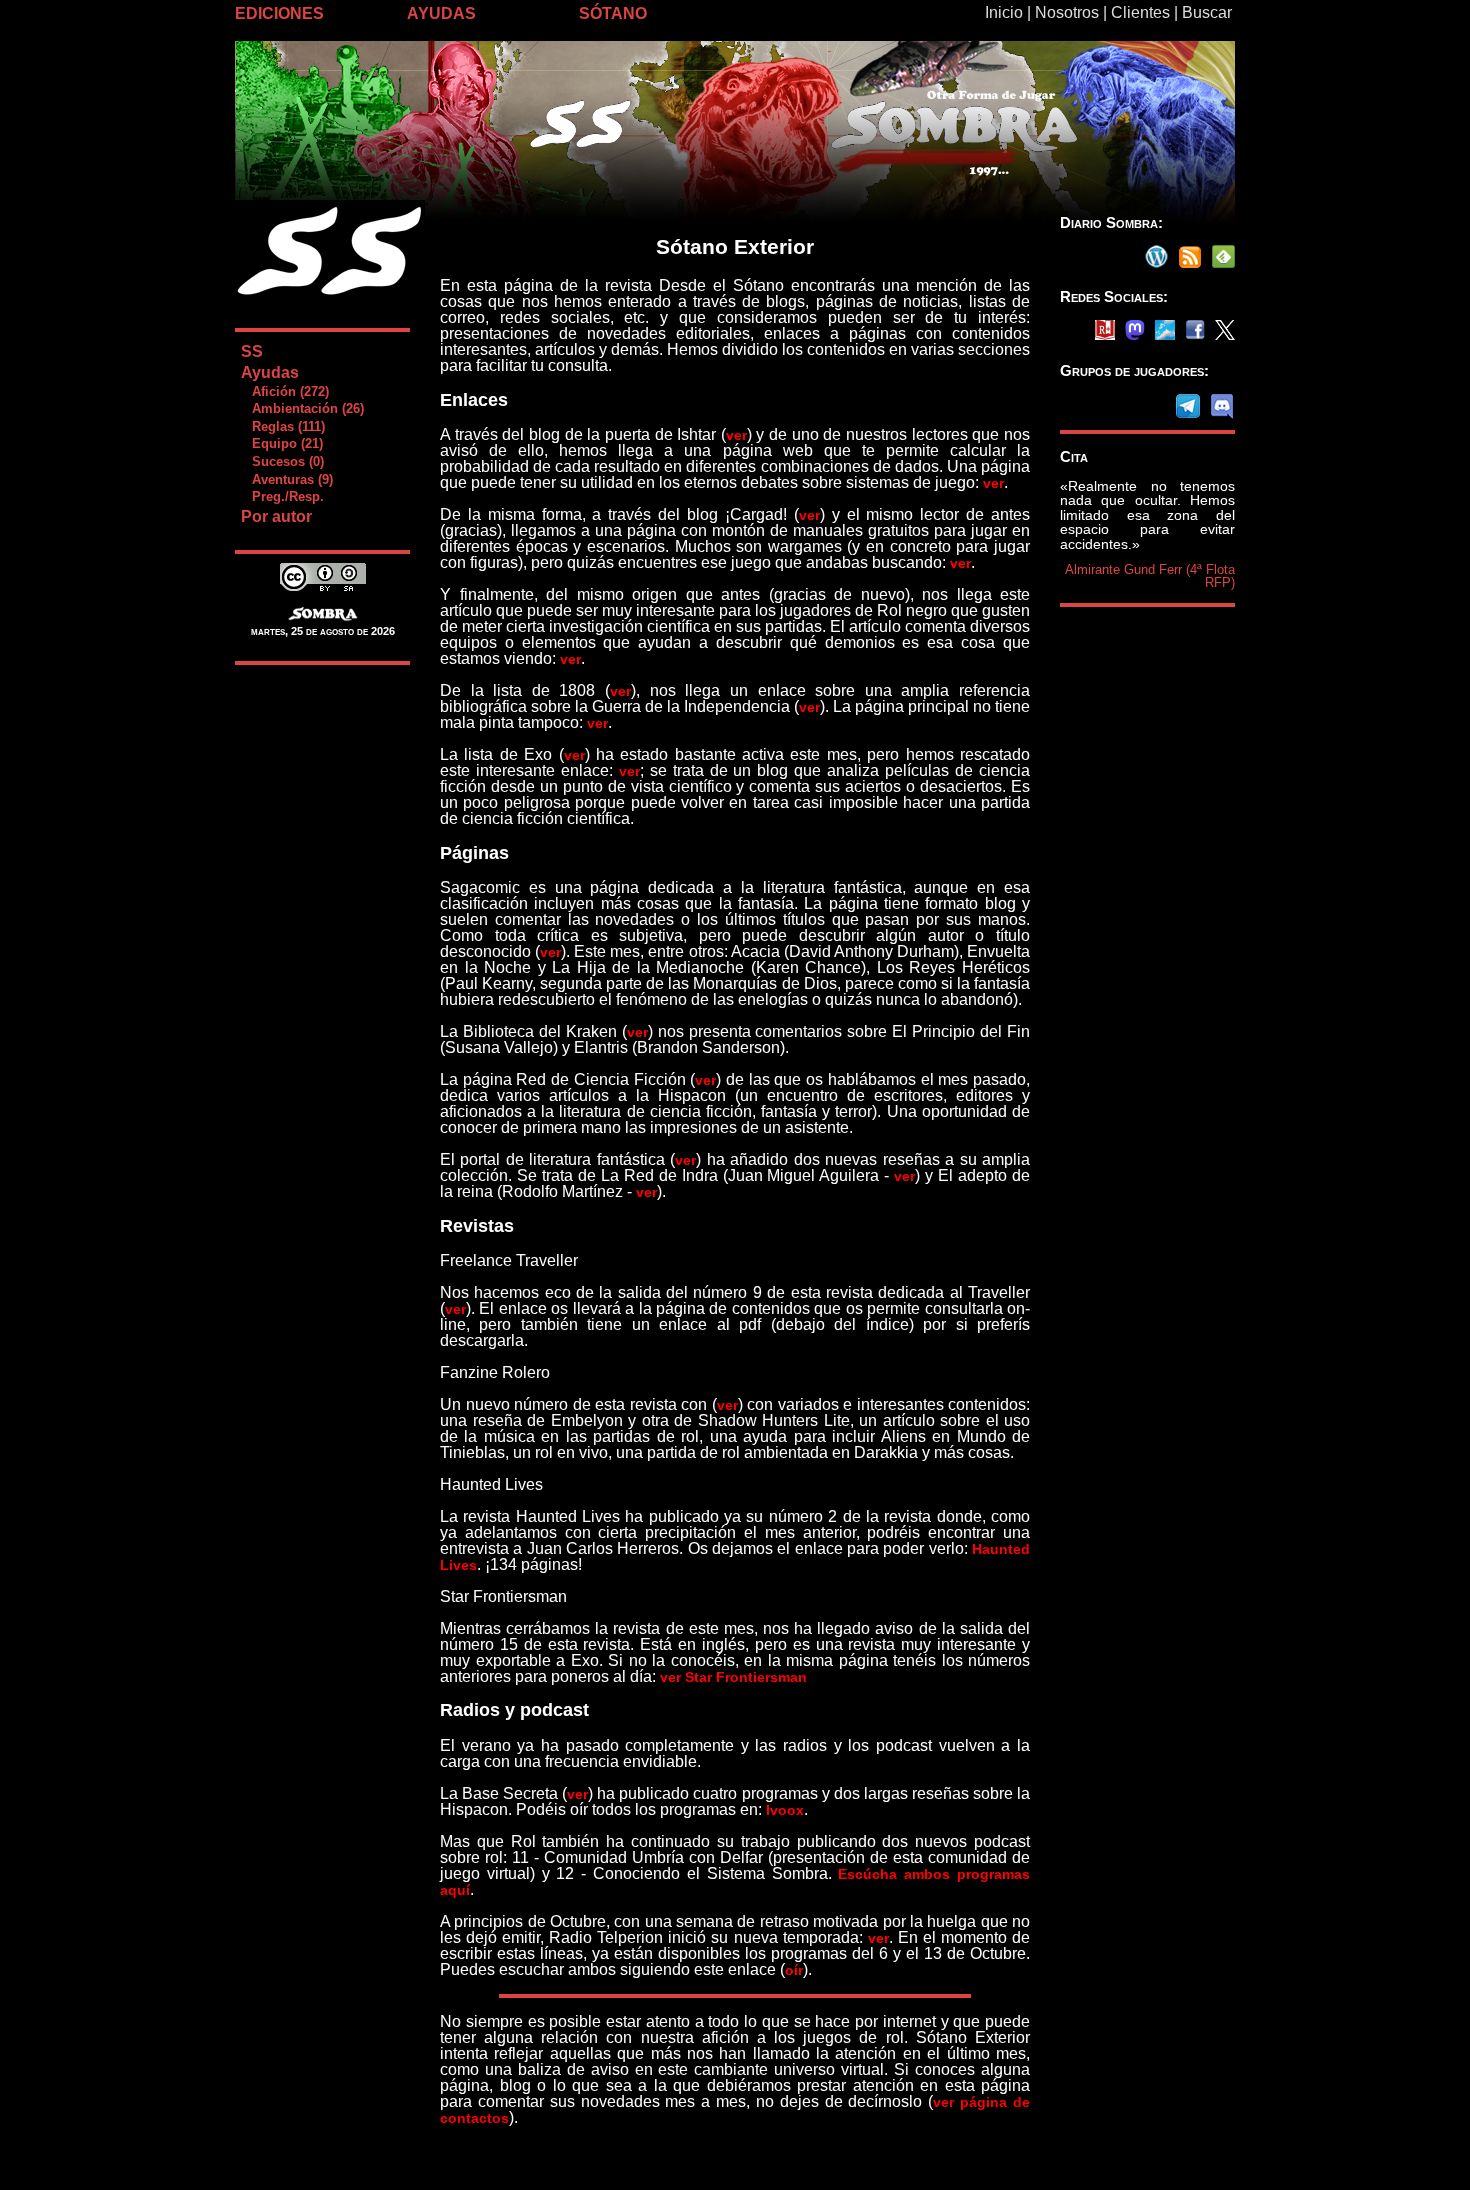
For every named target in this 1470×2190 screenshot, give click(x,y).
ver (736, 435)
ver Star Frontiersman (733, 1677)
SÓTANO (613, 13)
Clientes (1140, 12)
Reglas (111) (282, 426)
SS (252, 351)
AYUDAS (441, 13)
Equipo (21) (281, 443)
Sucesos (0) (282, 461)
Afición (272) (284, 391)
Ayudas (270, 372)
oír (794, 1970)
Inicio (1004, 12)
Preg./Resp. (282, 496)
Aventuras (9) (286, 479)
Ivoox (785, 1810)
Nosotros (1067, 12)
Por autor (276, 516)
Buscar (1207, 12)
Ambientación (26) (302, 408)
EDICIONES (279, 13)
